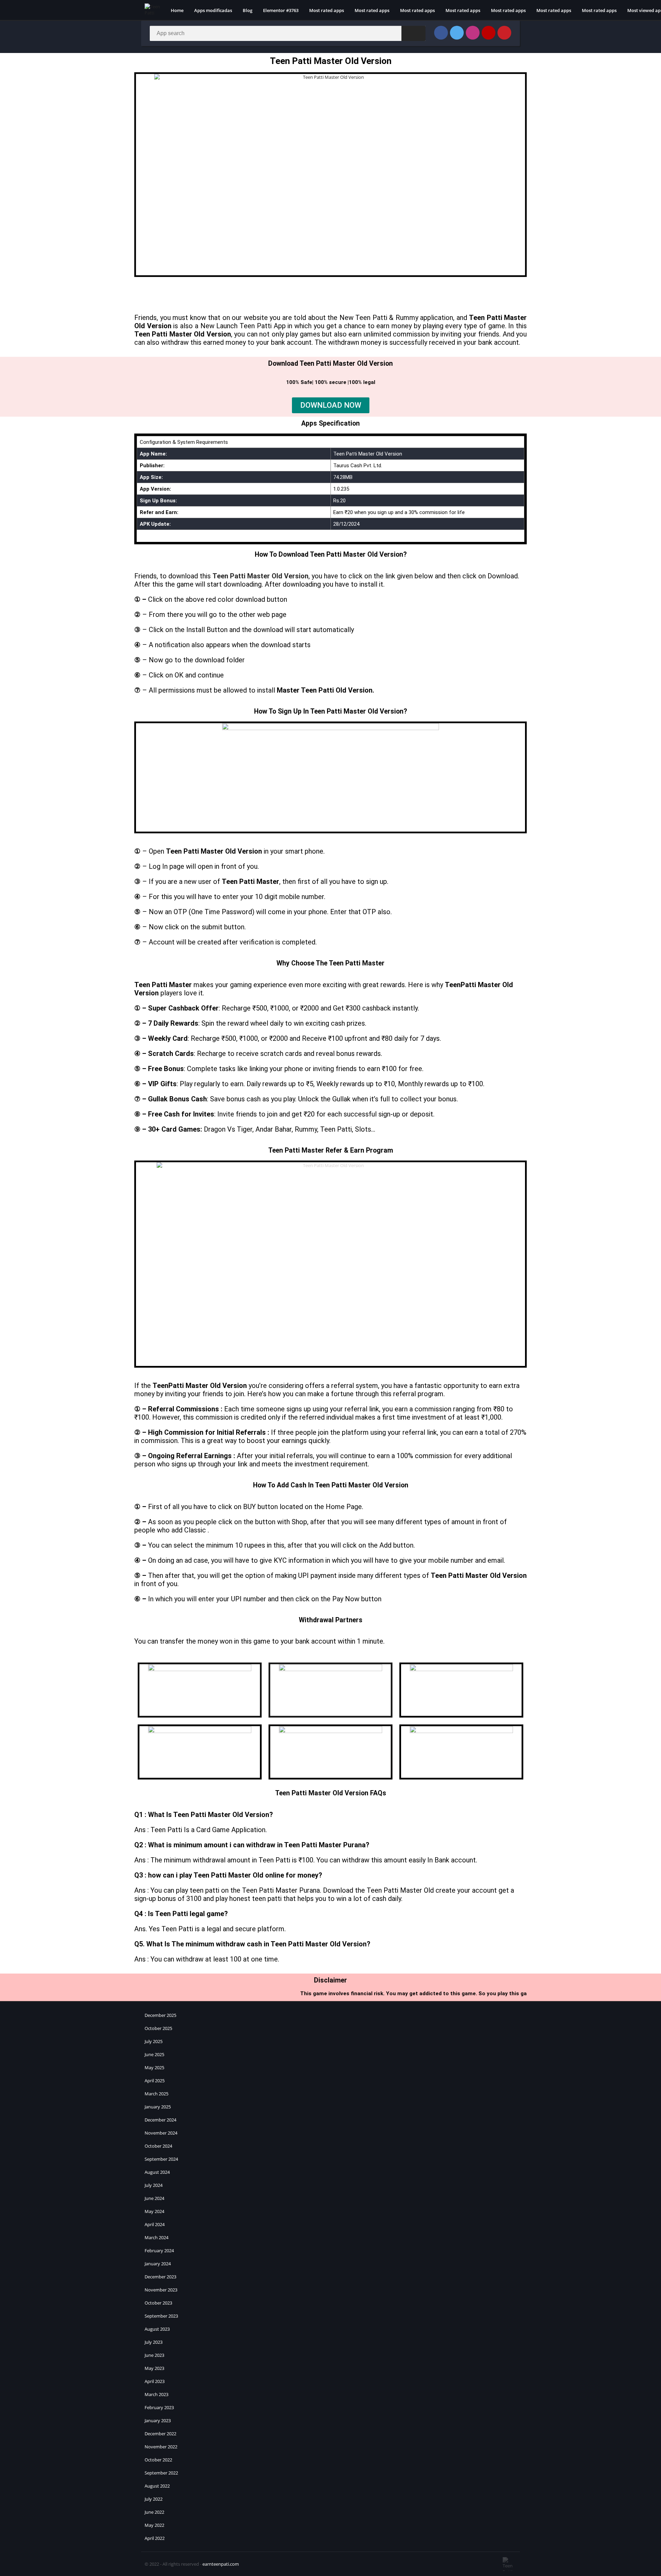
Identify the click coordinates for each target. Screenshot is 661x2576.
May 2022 (154, 2525)
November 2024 (161, 2133)
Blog (248, 10)
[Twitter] (457, 33)
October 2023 (158, 2303)
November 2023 (161, 2290)
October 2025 (158, 2028)
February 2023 (159, 2407)
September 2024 (161, 2159)
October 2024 (158, 2146)
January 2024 (158, 2264)
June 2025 (154, 2054)
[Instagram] (473, 33)
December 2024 (160, 2120)
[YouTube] (489, 33)
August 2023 (157, 2329)
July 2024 (154, 2185)
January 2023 (158, 2420)
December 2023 (160, 2277)
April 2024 (155, 2224)
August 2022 (157, 2486)
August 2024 (157, 2172)
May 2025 (154, 2067)
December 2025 (160, 2015)
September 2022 (161, 2473)
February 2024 (159, 2251)
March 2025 (156, 2094)
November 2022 (161, 2447)
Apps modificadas (213, 10)
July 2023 (154, 2342)
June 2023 (154, 2355)
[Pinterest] (504, 33)
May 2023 (154, 2368)
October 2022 (158, 2460)
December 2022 (160, 2434)
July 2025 (154, 2041)
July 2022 (154, 2499)
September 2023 (161, 2316)
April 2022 (155, 2538)
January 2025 (158, 2107)
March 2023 (156, 2394)
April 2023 (155, 2381)
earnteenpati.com (221, 2564)
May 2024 (154, 2211)
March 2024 (156, 2237)
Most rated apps (327, 10)
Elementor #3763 (281, 10)
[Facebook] (441, 33)
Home (177, 10)
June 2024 (154, 2198)
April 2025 (155, 2081)
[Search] (413, 33)
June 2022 (154, 2512)
